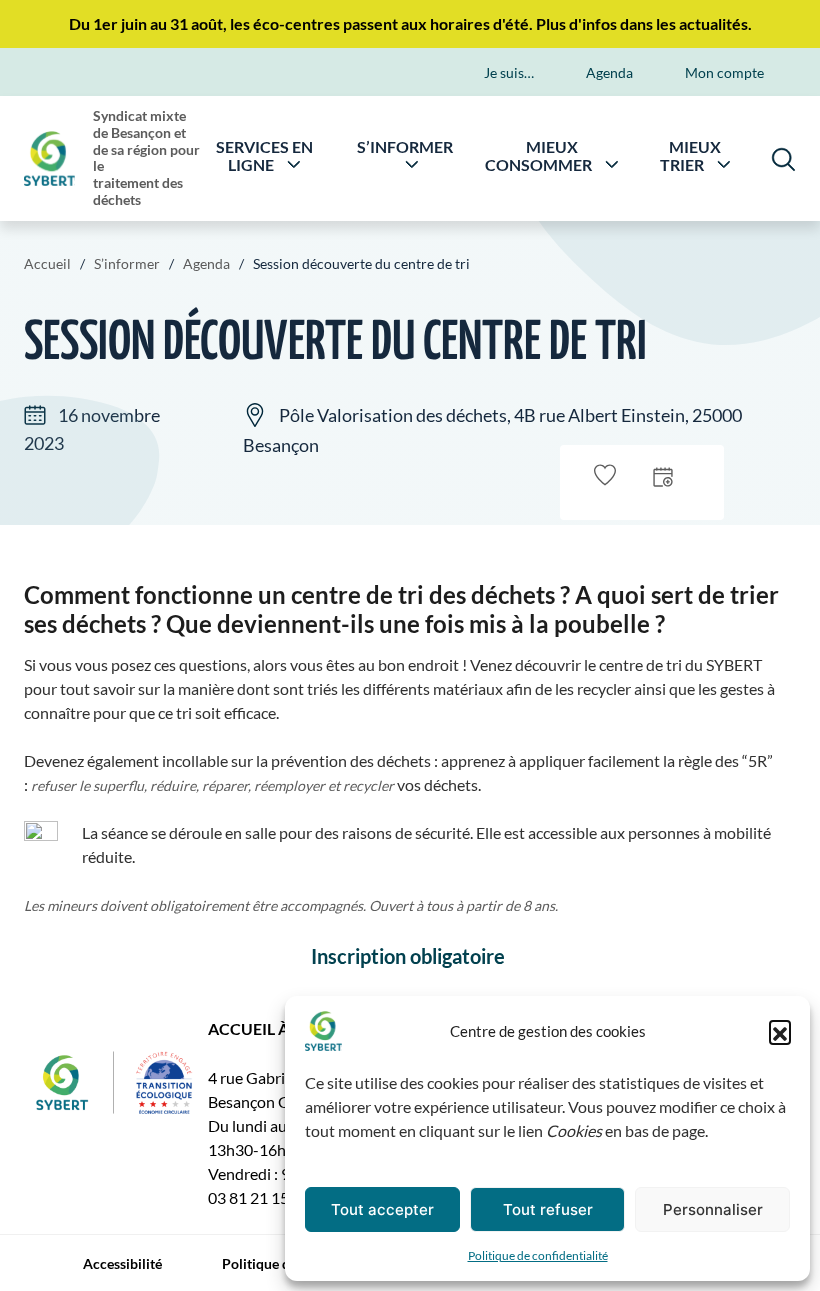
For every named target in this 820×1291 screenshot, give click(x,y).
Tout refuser (548, 1209)
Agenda (609, 72)
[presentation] (663, 475)
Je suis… (509, 72)
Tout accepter (382, 1209)
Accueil (47, 263)
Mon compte (724, 72)
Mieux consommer (538, 156)
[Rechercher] (783, 158)
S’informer (405, 147)
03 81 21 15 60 (259, 1197)
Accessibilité (122, 1263)
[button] (780, 1031)
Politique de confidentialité (538, 1255)
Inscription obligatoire (410, 956)
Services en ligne (264, 156)
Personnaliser (713, 1209)
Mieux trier (690, 156)
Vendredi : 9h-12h (270, 1173)
